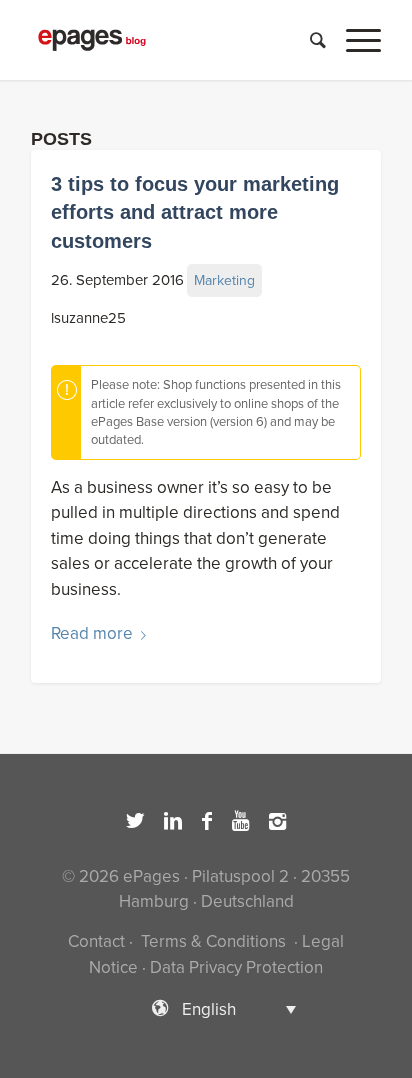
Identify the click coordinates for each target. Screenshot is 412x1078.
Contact (96, 941)
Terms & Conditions (213, 941)
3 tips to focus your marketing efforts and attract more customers (195, 212)
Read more (92, 633)
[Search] (308, 40)
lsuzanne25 (88, 318)
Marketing (224, 280)
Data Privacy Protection (236, 967)
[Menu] (353, 40)
